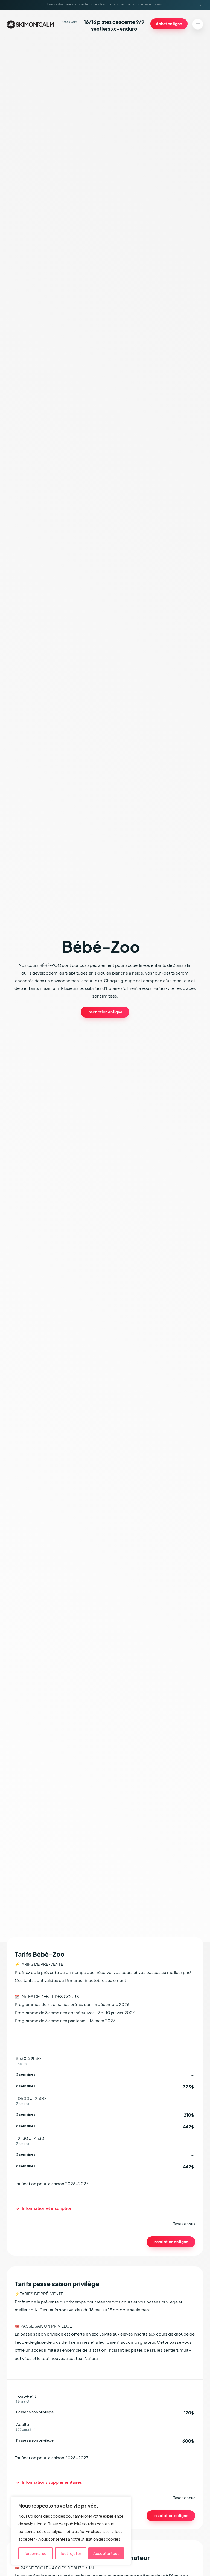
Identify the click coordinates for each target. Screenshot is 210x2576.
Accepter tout (106, 2553)
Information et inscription (47, 2208)
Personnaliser (36, 2553)
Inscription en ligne (105, 1012)
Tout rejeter (71, 2553)
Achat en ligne (169, 24)
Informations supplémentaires (52, 2482)
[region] (71, 2531)
